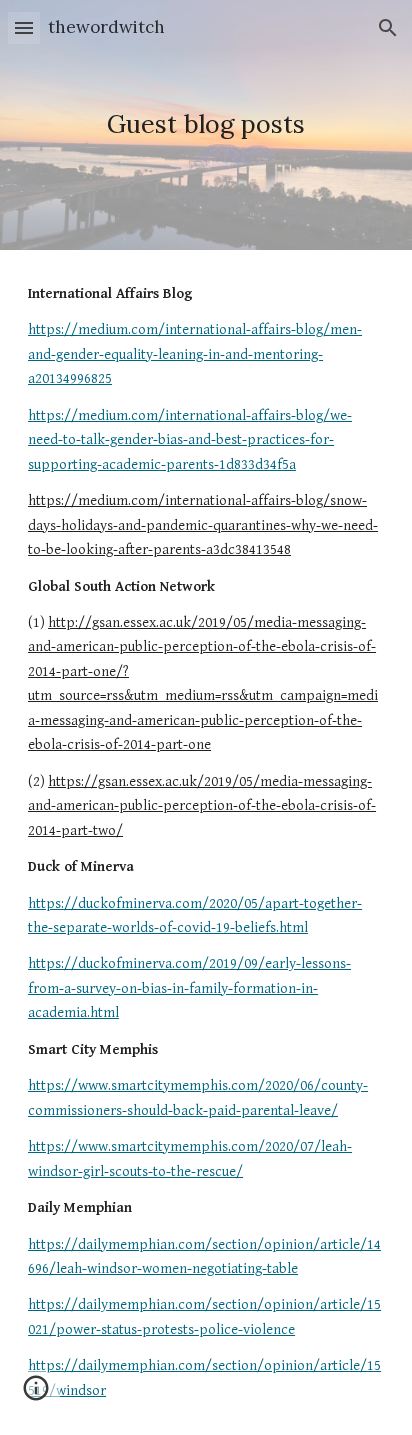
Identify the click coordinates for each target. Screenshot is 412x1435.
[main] (206, 125)
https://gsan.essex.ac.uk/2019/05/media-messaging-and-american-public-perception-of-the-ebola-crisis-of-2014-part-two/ (202, 806)
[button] (24, 27)
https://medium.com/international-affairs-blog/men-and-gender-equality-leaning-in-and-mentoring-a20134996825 (195, 354)
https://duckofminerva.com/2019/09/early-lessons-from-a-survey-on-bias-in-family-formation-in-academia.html (189, 988)
